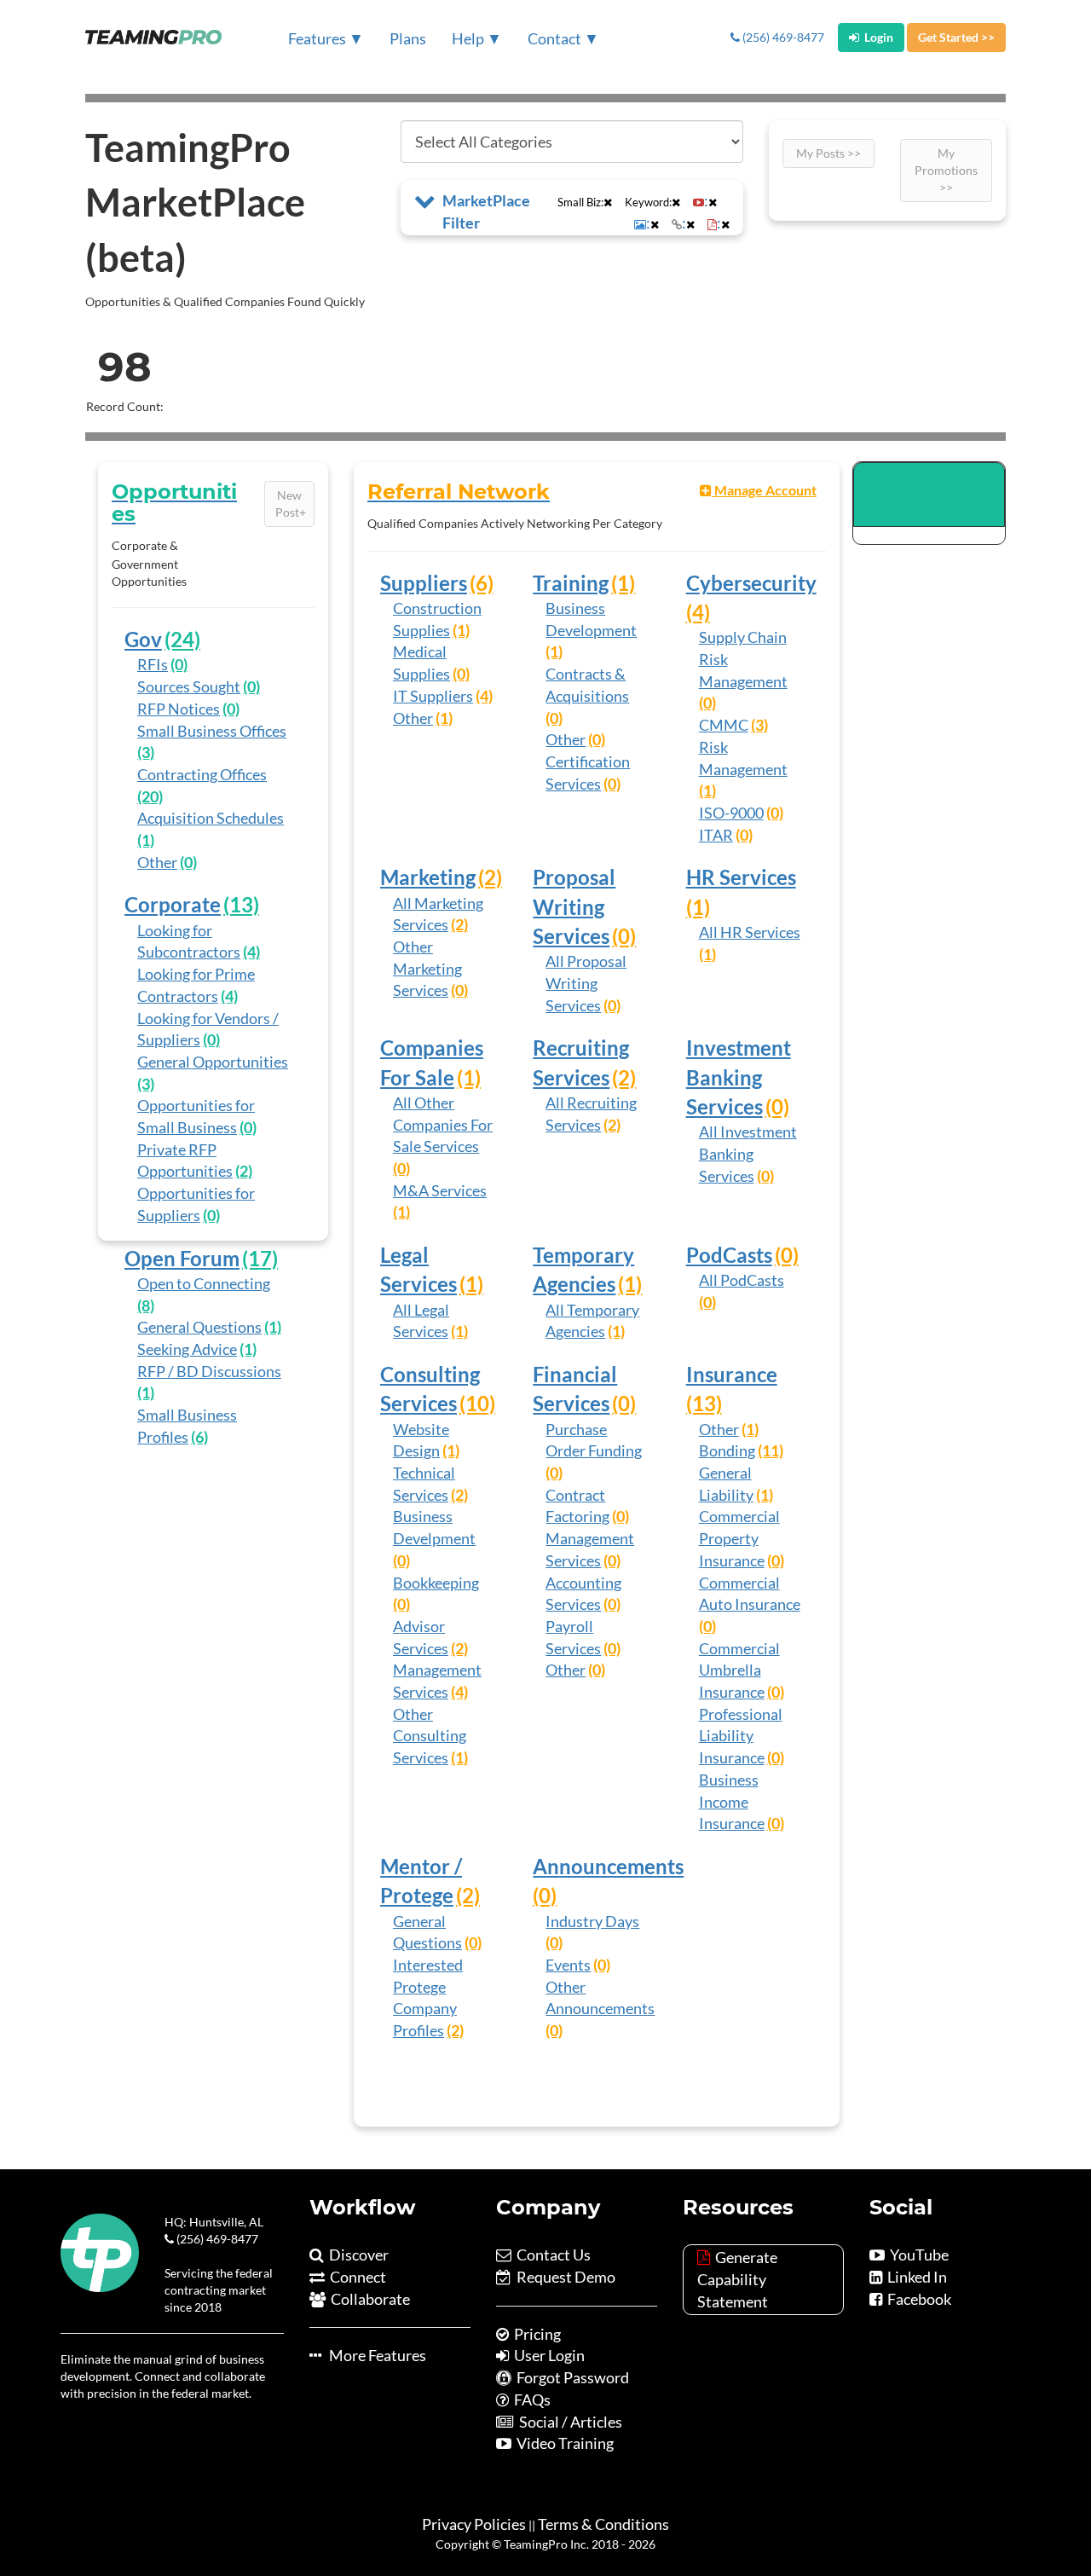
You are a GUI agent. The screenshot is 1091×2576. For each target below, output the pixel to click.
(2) (244, 1171)
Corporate (173, 904)
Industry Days (592, 1921)
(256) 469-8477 (782, 37)
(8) (146, 1305)
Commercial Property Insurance (739, 1538)
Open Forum (182, 1258)
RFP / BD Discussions (209, 1371)
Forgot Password (570, 2377)
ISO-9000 (731, 813)
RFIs (153, 664)
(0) (179, 664)
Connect (355, 2277)
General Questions (199, 1327)
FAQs (530, 2399)
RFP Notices (179, 709)
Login (876, 37)
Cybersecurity (751, 583)
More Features (374, 2355)
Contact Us (551, 2255)
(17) (260, 1258)
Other (157, 862)
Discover (356, 2255)
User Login (547, 2355)
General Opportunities (213, 1062)
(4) (251, 952)
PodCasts (729, 1255)
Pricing (535, 2334)
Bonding (727, 1450)
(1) (146, 840)
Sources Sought (189, 686)
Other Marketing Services (427, 968)
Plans (408, 38)
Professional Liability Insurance (741, 1736)
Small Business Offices (212, 731)
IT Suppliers (433, 696)
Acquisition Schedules (211, 818)
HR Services (741, 877)
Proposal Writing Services (574, 906)
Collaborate (368, 2299)
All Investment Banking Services (748, 1153)
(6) (199, 1437)
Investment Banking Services (739, 1077)
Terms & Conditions (603, 2524)
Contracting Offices (202, 774)
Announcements (608, 1866)
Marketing (428, 877)
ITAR (716, 835)
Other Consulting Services (430, 1736)
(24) (182, 639)
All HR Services (750, 932)
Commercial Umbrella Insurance (739, 1670)
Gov (143, 639)
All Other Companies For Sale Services (443, 1124)
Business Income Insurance (732, 1801)
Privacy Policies (474, 2524)
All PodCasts (742, 1280)
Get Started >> (956, 37)
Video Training (563, 2443)
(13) (241, 904)
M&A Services (440, 1190)
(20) (150, 796)
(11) (771, 1450)
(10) (477, 1403)
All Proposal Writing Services (586, 983)
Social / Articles (568, 2422)
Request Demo (563, 2277)
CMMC (724, 725)
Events (568, 1965)
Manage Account (764, 490)
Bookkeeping (436, 1583)
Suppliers (424, 583)
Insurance (732, 1374)
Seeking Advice (187, 1349)
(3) (146, 752)
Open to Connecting (204, 1283)
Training (571, 583)
